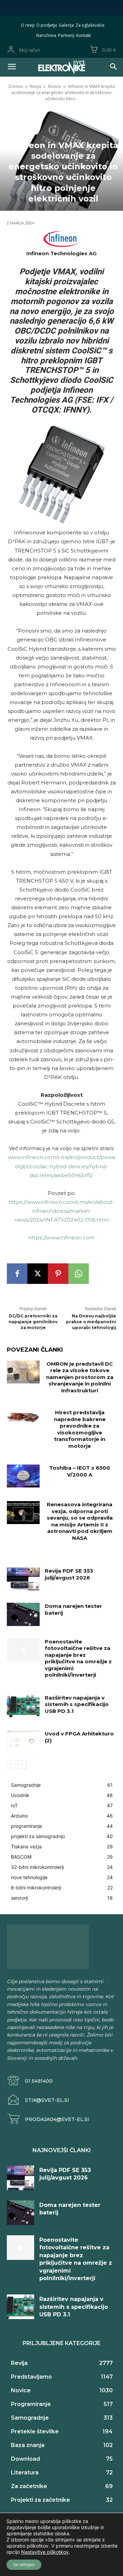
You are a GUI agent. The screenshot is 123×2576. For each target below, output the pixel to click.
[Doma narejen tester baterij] (23, 1614)
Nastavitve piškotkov (45, 2552)
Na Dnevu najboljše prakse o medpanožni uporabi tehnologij (91, 1322)
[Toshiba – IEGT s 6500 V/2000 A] (23, 1476)
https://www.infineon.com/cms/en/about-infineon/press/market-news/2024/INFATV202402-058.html (61, 1211)
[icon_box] (30, 2081)
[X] (38, 1274)
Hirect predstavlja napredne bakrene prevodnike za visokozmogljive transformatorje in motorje (80, 1429)
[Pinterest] (58, 1274)
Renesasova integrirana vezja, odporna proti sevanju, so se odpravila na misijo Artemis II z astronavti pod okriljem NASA (80, 1521)
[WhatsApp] (79, 1274)
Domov (16, 86)
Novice (54, 86)
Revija (35, 86)
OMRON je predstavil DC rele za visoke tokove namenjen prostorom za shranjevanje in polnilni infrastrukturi (80, 1377)
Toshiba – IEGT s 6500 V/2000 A (80, 1471)
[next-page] (22, 1765)
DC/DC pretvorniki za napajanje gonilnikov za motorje (33, 1322)
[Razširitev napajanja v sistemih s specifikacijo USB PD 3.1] (23, 1706)
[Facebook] (17, 1274)
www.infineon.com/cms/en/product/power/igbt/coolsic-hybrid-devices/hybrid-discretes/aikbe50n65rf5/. (62, 1166)
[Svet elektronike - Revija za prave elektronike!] (61, 67)
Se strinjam (24, 2565)
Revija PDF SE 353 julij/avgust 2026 (69, 1574)
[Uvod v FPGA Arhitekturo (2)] (23, 1742)
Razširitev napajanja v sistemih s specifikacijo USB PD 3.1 (77, 1704)
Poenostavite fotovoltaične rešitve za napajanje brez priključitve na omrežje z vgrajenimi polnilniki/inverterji (78, 1658)
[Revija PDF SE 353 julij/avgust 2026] (23, 1579)
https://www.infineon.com (61, 1238)
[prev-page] (11, 1765)
